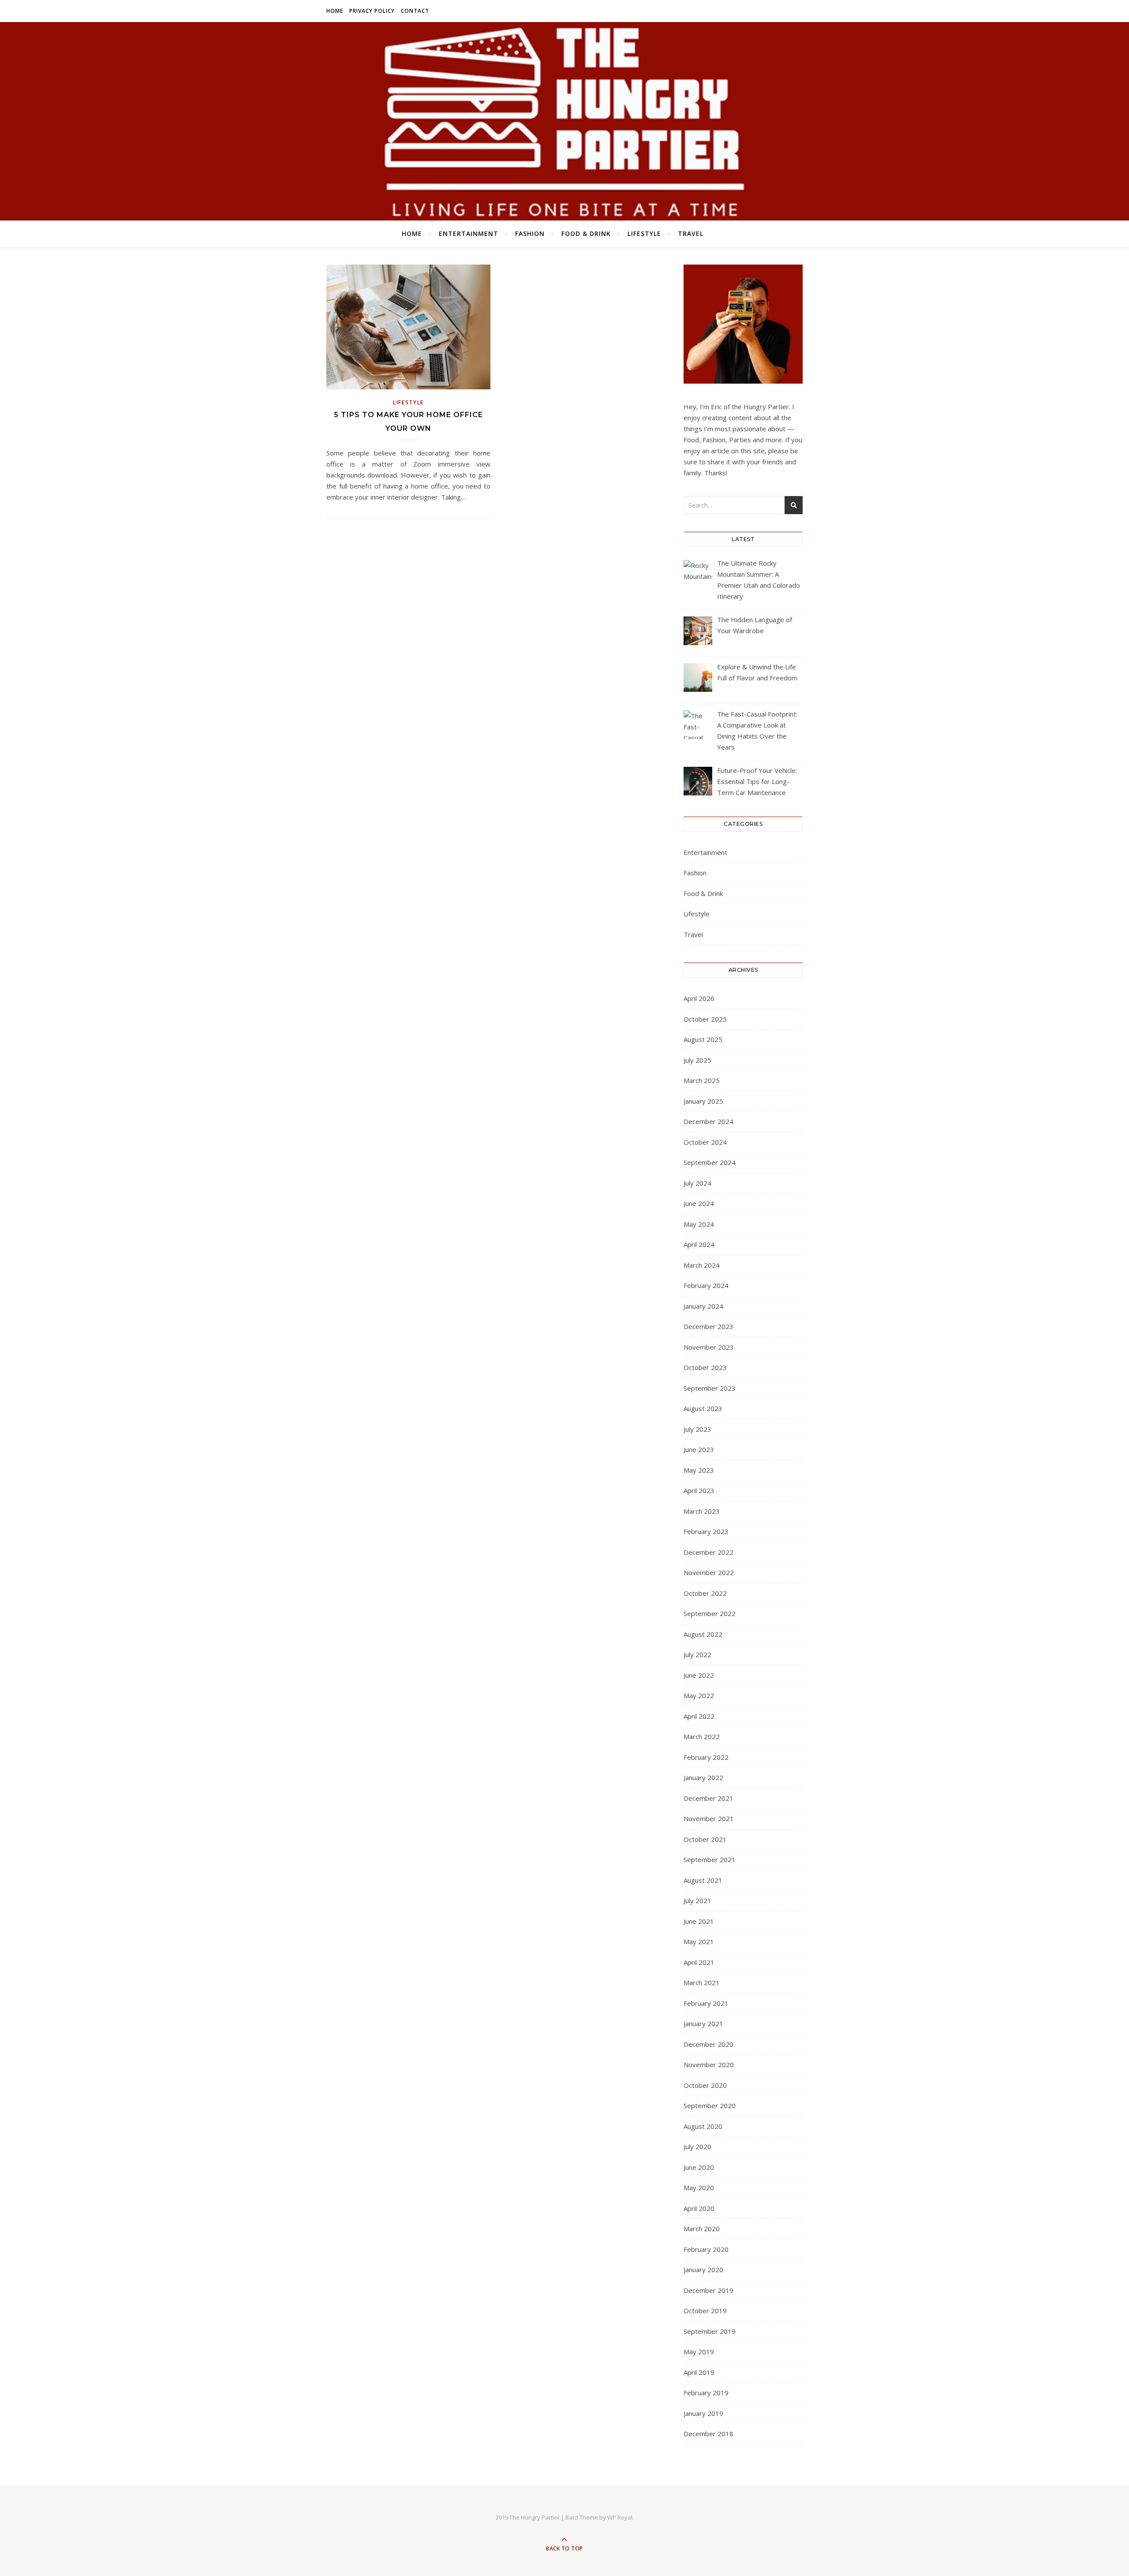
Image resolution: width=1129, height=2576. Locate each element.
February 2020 (706, 2249)
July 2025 (697, 1060)
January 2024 (703, 1306)
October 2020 (705, 2085)
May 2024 (699, 1224)
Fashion (530, 233)
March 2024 (702, 1265)
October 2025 (705, 1019)
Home (335, 11)
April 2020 (699, 2208)
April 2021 (699, 1962)
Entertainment (469, 233)
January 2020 (703, 2270)
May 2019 (699, 2352)
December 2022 (708, 1552)
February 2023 (706, 1531)
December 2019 (708, 2290)
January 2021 (703, 2023)
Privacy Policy (372, 11)
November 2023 (709, 1347)
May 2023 (699, 1470)
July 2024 (697, 1183)
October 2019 (705, 2311)
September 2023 (710, 1388)
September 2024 (710, 1162)
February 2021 (706, 2003)
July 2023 (697, 1429)
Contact (415, 11)
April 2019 (699, 2372)
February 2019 (706, 2393)
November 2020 (709, 2065)
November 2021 (709, 1818)
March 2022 (702, 1736)
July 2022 (697, 1654)
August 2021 (703, 1880)
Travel (691, 233)
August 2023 (703, 1408)
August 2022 (703, 1634)
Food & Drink (586, 233)
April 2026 (699, 998)
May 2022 (699, 1695)
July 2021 (697, 1900)
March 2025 (702, 1080)
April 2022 (699, 1716)
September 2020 (710, 2106)
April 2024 (699, 1244)
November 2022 (709, 1572)
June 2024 (699, 1203)
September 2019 (710, 2331)
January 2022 (703, 1777)
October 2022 (705, 1593)
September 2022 (710, 1613)
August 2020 (703, 2126)
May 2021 (699, 1941)
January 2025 (703, 1101)
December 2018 (708, 2434)
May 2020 (699, 2188)
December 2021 (708, 1798)
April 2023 (699, 1490)
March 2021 (702, 1982)
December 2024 (708, 1121)
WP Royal (620, 2517)
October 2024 (705, 1142)
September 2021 (710, 1859)
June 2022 (699, 1675)
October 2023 (705, 1367)
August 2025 (703, 1039)
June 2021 (699, 1921)
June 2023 (699, 1449)
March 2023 (702, 1511)
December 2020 (708, 2044)
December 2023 (708, 1326)
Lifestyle (644, 233)
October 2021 (705, 1839)
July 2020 (697, 2147)
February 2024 (706, 1285)
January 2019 (703, 2413)
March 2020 (702, 2229)
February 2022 (706, 1757)
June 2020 (699, 2167)
